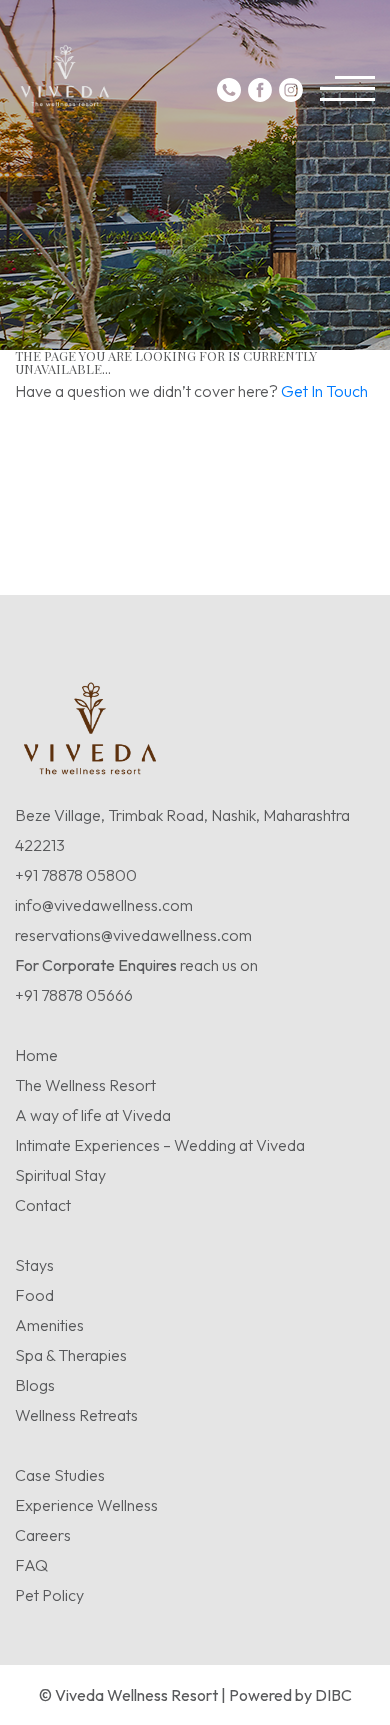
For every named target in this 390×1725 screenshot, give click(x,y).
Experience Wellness (86, 1505)
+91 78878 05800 (76, 875)
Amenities (49, 1325)
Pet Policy (49, 1595)
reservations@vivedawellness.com (133, 935)
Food (34, 1295)
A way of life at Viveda (93, 1115)
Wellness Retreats (76, 1415)
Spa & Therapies (71, 1355)
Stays (34, 1265)
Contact (43, 1205)
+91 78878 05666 (74, 995)
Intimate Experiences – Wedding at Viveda (160, 1145)
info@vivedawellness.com (104, 905)
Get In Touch (324, 391)
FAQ (31, 1565)
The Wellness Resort (85, 1085)
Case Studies (60, 1475)
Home (36, 1055)
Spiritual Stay (60, 1175)
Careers (43, 1535)
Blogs (35, 1385)
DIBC (333, 1695)
